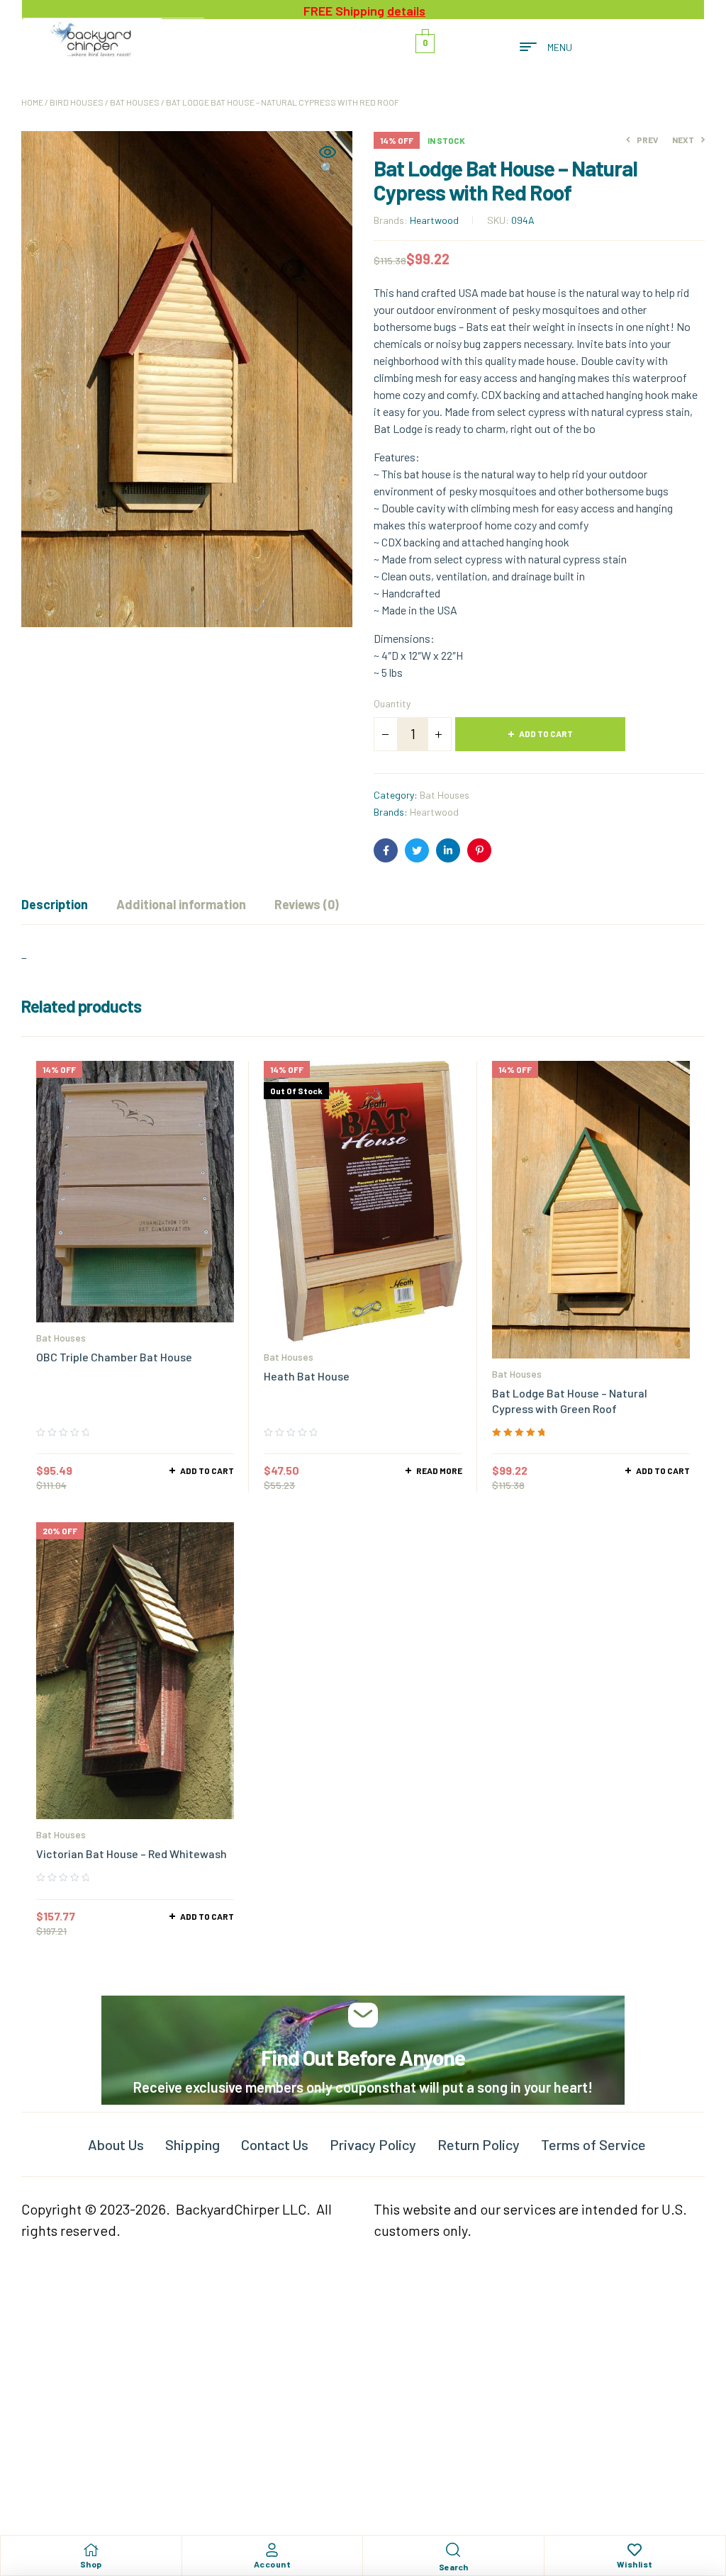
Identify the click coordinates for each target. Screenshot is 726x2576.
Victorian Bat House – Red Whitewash (132, 1854)
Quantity (392, 703)
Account (273, 2564)
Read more (439, 1470)
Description (55, 904)
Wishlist (635, 2564)
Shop (91, 2564)
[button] (328, 161)
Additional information (181, 904)
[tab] (55, 904)
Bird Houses (77, 102)
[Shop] (91, 2550)
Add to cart (546, 733)
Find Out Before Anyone (363, 2057)
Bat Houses (135, 102)
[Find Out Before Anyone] (363, 2015)
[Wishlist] (635, 2550)
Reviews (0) (307, 904)
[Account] (272, 2550)
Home (32, 102)
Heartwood (434, 220)
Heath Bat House (307, 1376)
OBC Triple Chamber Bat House (114, 1357)
